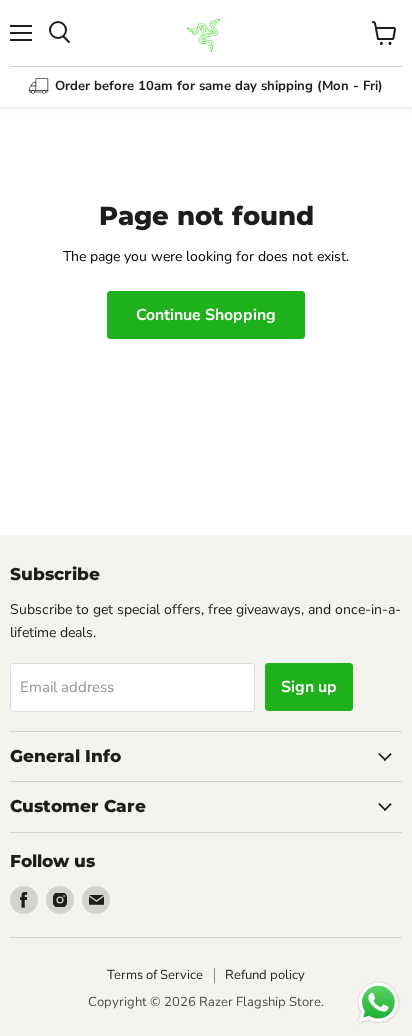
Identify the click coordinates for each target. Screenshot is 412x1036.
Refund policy (265, 975)
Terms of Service (155, 975)
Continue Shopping (206, 315)
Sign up (309, 687)
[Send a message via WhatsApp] (378, 1002)
